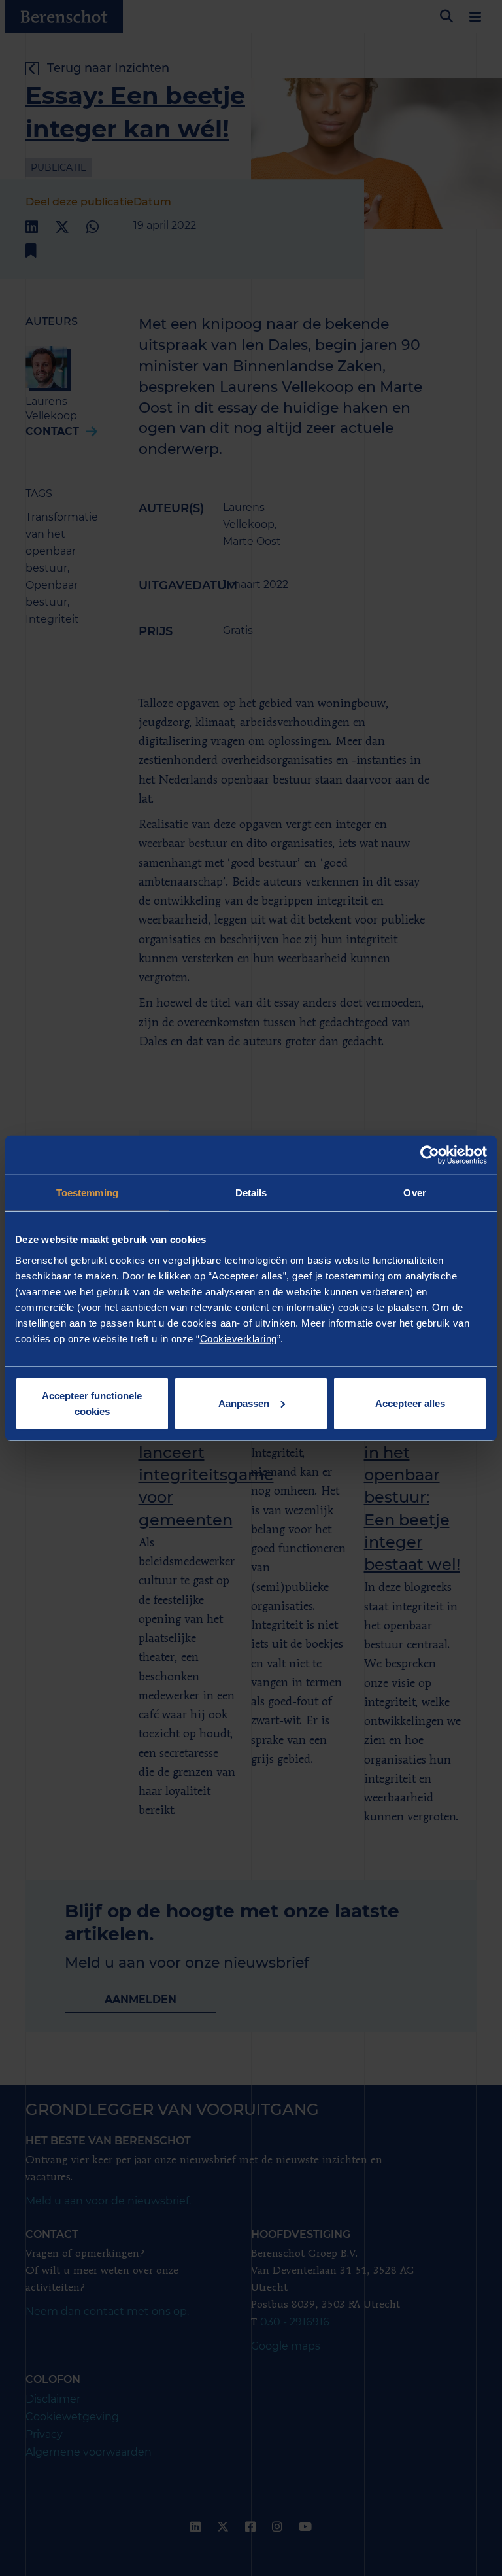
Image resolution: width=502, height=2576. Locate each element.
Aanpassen (244, 1403)
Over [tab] (414, 1193)
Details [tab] (251, 1193)
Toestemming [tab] (87, 1193)
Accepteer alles (410, 1403)
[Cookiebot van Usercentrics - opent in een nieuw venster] (430, 1155)
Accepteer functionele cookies (92, 1403)
